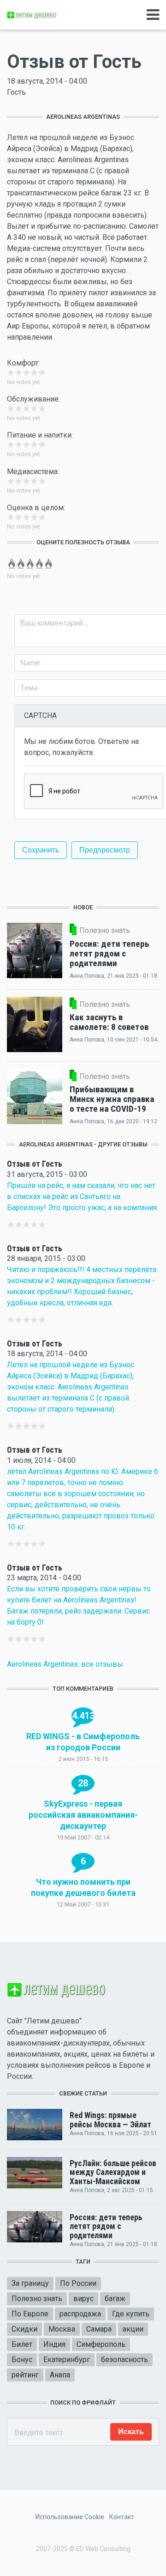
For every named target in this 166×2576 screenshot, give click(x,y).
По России (78, 2283)
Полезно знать (37, 2299)
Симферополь (101, 2344)
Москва (62, 2329)
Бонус (22, 2360)
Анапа (60, 2375)
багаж (115, 2299)
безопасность (125, 2360)
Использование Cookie (70, 2517)
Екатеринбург (67, 2360)
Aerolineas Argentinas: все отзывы (65, 1664)
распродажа (80, 2314)
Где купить (131, 2314)
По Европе (30, 2314)
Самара (99, 2329)
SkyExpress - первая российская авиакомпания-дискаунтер (83, 1815)
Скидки (24, 2329)
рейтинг (25, 2375)
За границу (30, 2283)
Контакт (122, 2517)
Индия (54, 2344)
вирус (83, 2299)
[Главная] (32, 15)
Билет (22, 2344)
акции (133, 2329)
